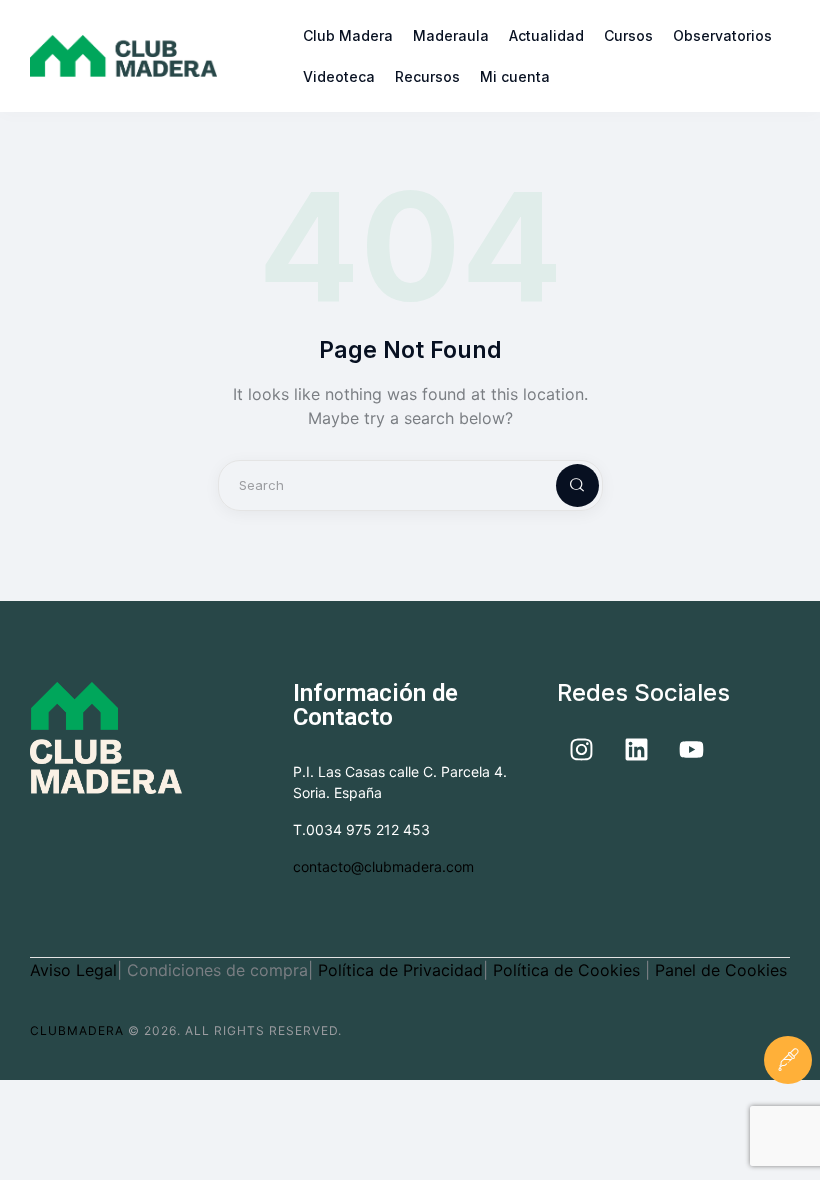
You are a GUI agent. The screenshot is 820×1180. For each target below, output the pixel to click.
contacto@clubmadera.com (383, 866)
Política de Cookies (569, 970)
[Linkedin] (637, 750)
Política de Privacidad (400, 970)
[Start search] (561, 485)
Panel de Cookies (721, 970)
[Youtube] (692, 750)
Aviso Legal (73, 970)
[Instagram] (582, 750)
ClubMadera (77, 1030)
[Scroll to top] (788, 1124)
